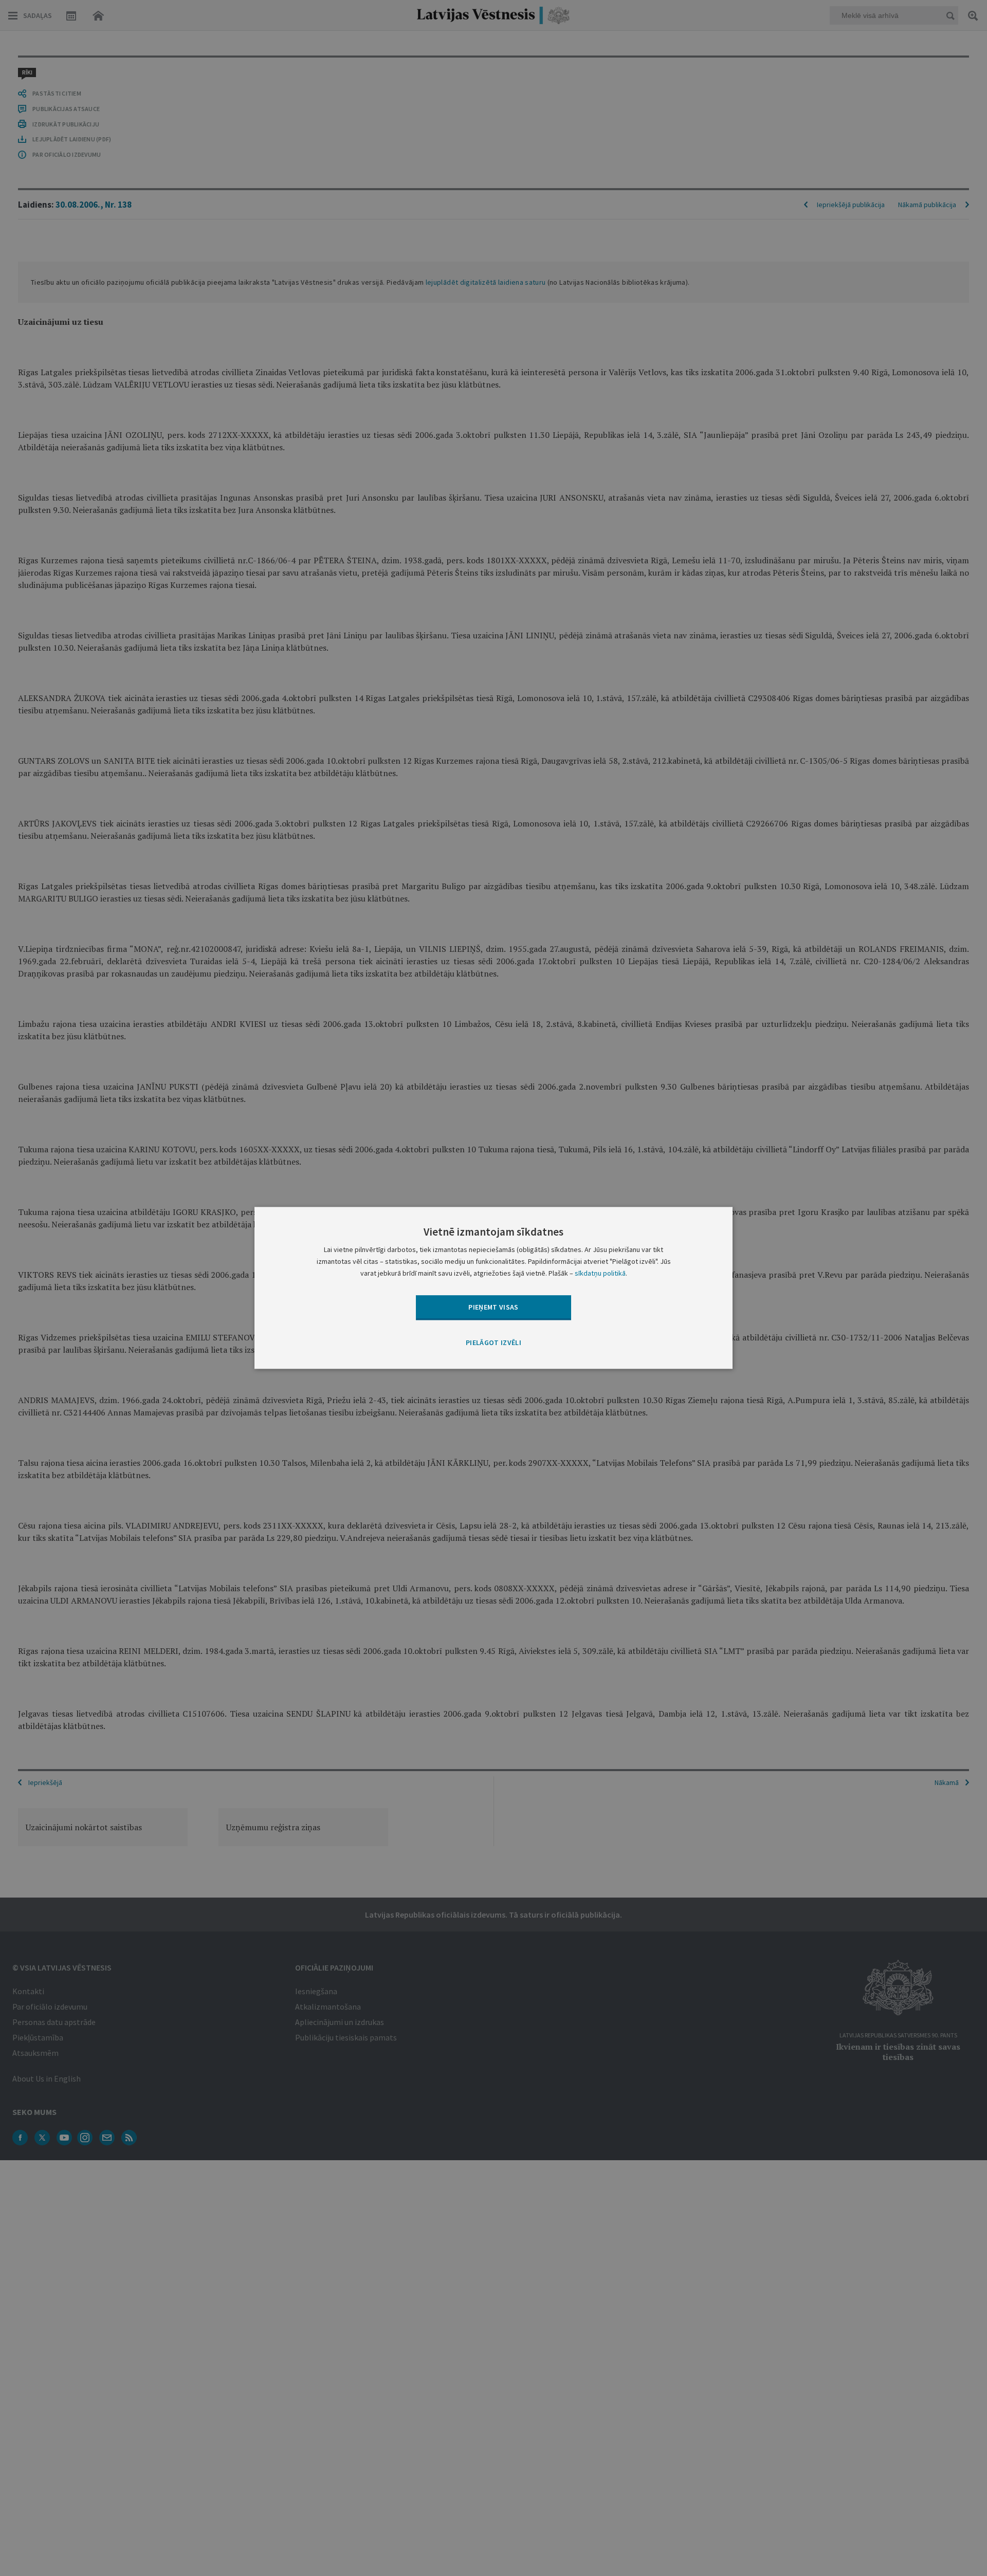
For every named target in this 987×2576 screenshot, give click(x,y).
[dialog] (493, 1288)
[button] (493, 1343)
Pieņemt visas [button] (493, 1307)
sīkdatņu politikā (600, 1274)
